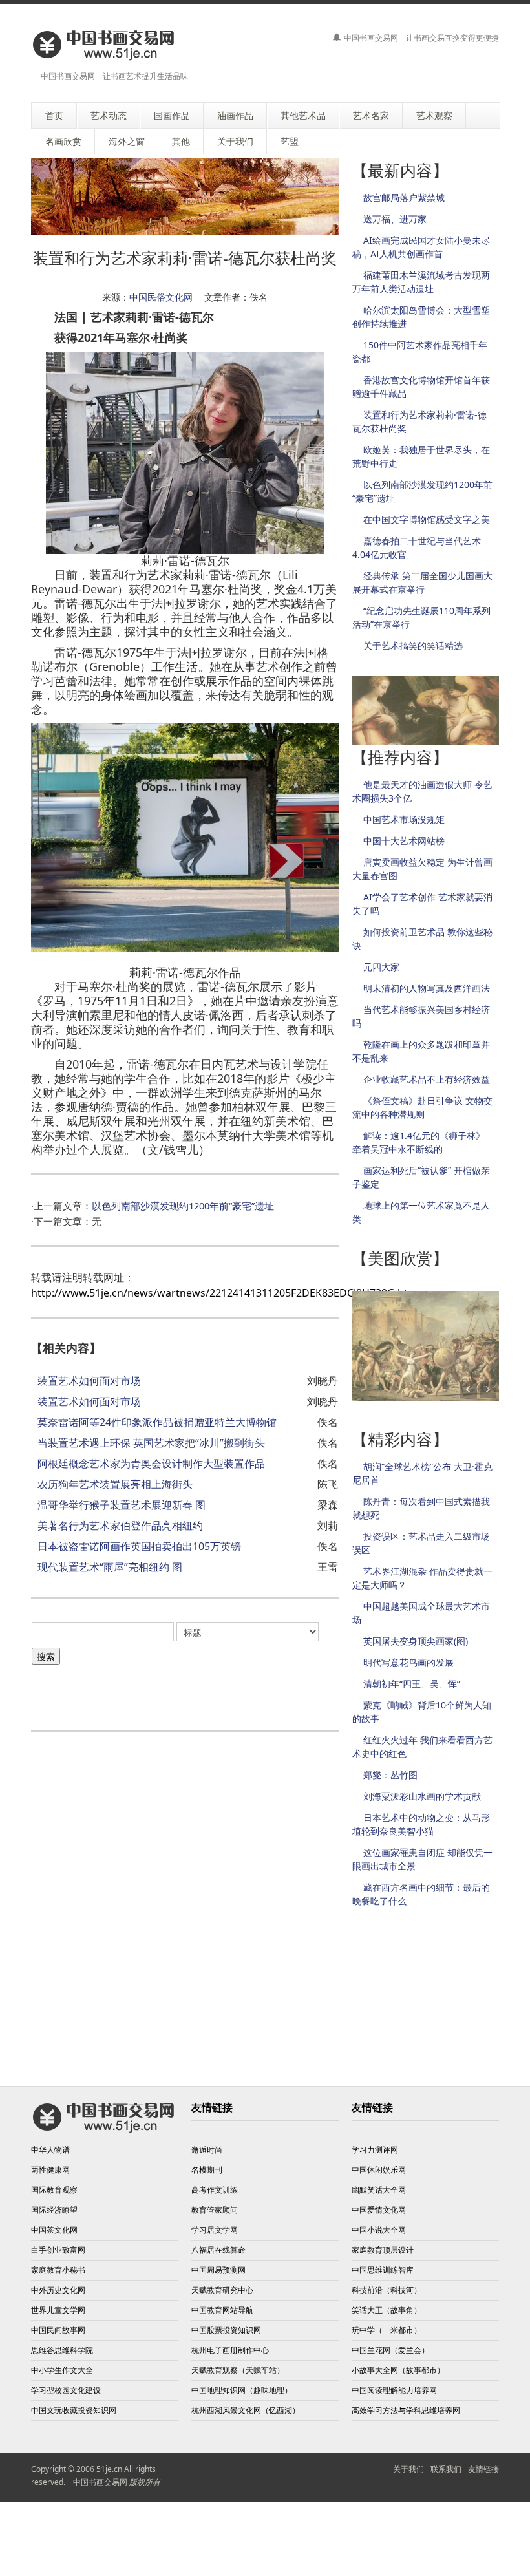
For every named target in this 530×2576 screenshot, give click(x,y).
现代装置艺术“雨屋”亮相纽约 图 (110, 1567)
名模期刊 (207, 2170)
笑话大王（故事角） (387, 2310)
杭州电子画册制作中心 (230, 2350)
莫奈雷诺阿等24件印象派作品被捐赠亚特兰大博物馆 (157, 1422)
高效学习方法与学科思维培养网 (406, 2410)
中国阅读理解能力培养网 (394, 2390)
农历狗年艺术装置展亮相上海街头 (115, 1484)
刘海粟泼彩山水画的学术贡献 (422, 1796)
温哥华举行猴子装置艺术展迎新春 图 (122, 1505)
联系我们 (446, 2469)
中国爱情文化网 (379, 2210)
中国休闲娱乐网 (379, 2170)
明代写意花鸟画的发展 (408, 1662)
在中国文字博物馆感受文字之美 (427, 519)
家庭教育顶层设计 (383, 2250)
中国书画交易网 (100, 2482)
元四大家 (381, 967)
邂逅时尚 (207, 2150)
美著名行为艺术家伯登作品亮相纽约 (120, 1526)
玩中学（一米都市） (387, 2330)
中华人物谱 (50, 2150)
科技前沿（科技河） (387, 2290)
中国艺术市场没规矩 (404, 819)
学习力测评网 (375, 2150)
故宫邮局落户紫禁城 (404, 197)
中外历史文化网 (58, 2290)
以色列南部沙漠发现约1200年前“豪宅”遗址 (183, 1206)
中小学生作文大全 (62, 2370)
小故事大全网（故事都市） (398, 2370)
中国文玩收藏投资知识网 (74, 2410)
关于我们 (408, 2469)
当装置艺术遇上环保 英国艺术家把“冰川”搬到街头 (151, 1443)
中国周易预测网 (218, 2270)
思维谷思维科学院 (62, 2350)
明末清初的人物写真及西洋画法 (427, 988)
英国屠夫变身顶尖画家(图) (416, 1641)
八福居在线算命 (218, 2250)
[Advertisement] (182, 1691)
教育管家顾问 (215, 2210)
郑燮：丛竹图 (390, 1775)
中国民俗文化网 (161, 297)
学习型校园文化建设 (66, 2390)
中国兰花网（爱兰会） (390, 2350)
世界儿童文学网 (58, 2310)
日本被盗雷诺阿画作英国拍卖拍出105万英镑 (139, 1546)
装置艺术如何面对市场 (89, 1381)
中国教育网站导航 (222, 2310)
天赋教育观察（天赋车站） (238, 2370)
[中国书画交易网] (104, 44)
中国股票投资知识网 (226, 2330)
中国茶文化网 (54, 2230)
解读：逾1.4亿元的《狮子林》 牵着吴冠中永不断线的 (419, 1142)
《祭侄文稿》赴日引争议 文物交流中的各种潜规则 (422, 1107)
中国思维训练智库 (383, 2270)
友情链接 (483, 2469)
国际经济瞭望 (54, 2210)
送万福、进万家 (395, 219)
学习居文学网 (215, 2230)
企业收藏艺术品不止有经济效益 (427, 1079)
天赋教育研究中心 (222, 2290)
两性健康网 (50, 2170)
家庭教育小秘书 (58, 2270)
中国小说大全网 (379, 2230)
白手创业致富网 (58, 2250)
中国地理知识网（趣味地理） (242, 2390)
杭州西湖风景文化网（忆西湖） (246, 2410)
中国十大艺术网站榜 (404, 841)
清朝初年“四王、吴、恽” (412, 1684)
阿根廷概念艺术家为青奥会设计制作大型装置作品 (151, 1464)
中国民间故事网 (58, 2330)
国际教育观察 (54, 2190)
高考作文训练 (215, 2190)
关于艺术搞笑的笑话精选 (413, 645)
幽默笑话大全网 (379, 2190)
